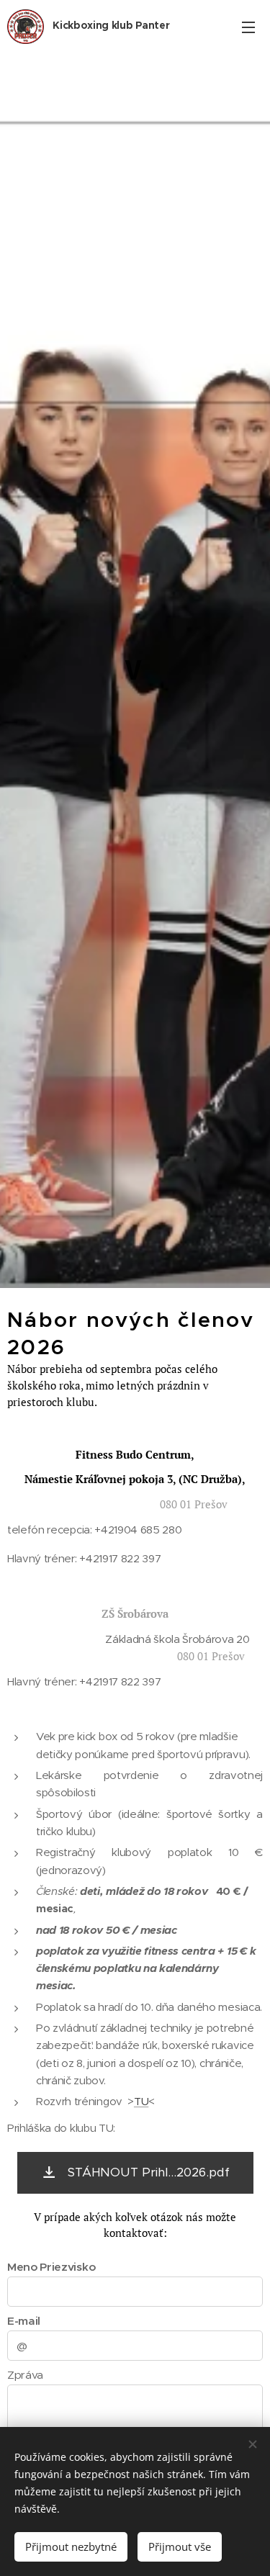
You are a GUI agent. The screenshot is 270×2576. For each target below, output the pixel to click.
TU (141, 2101)
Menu (248, 27)
